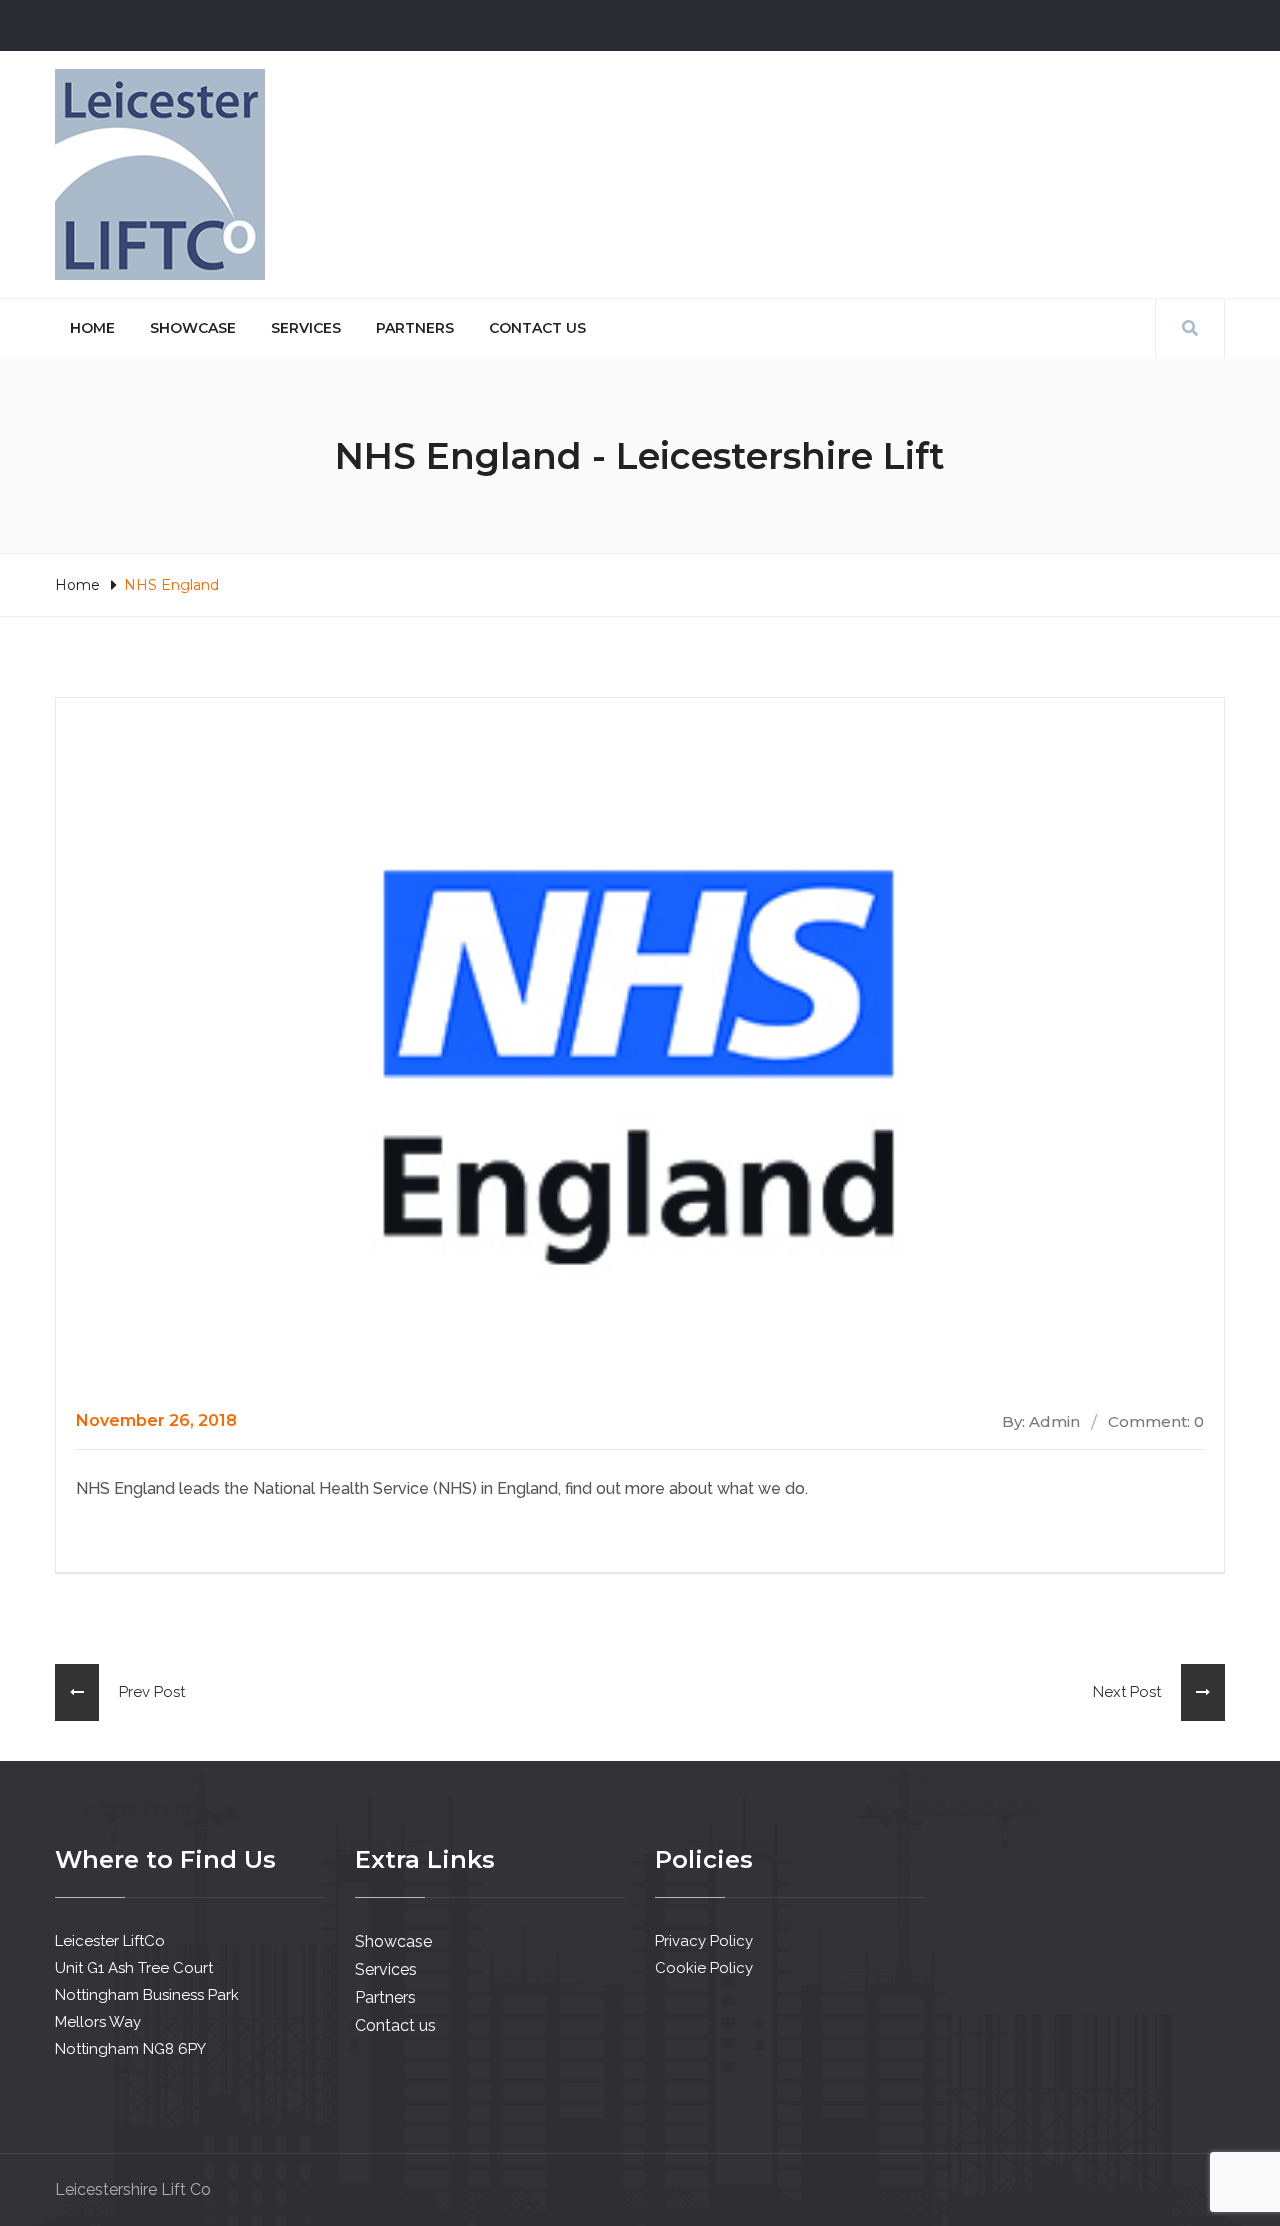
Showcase (193, 328)
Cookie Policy (704, 1968)
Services (306, 328)
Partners (415, 328)
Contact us (537, 328)
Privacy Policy (704, 1941)
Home (92, 328)
